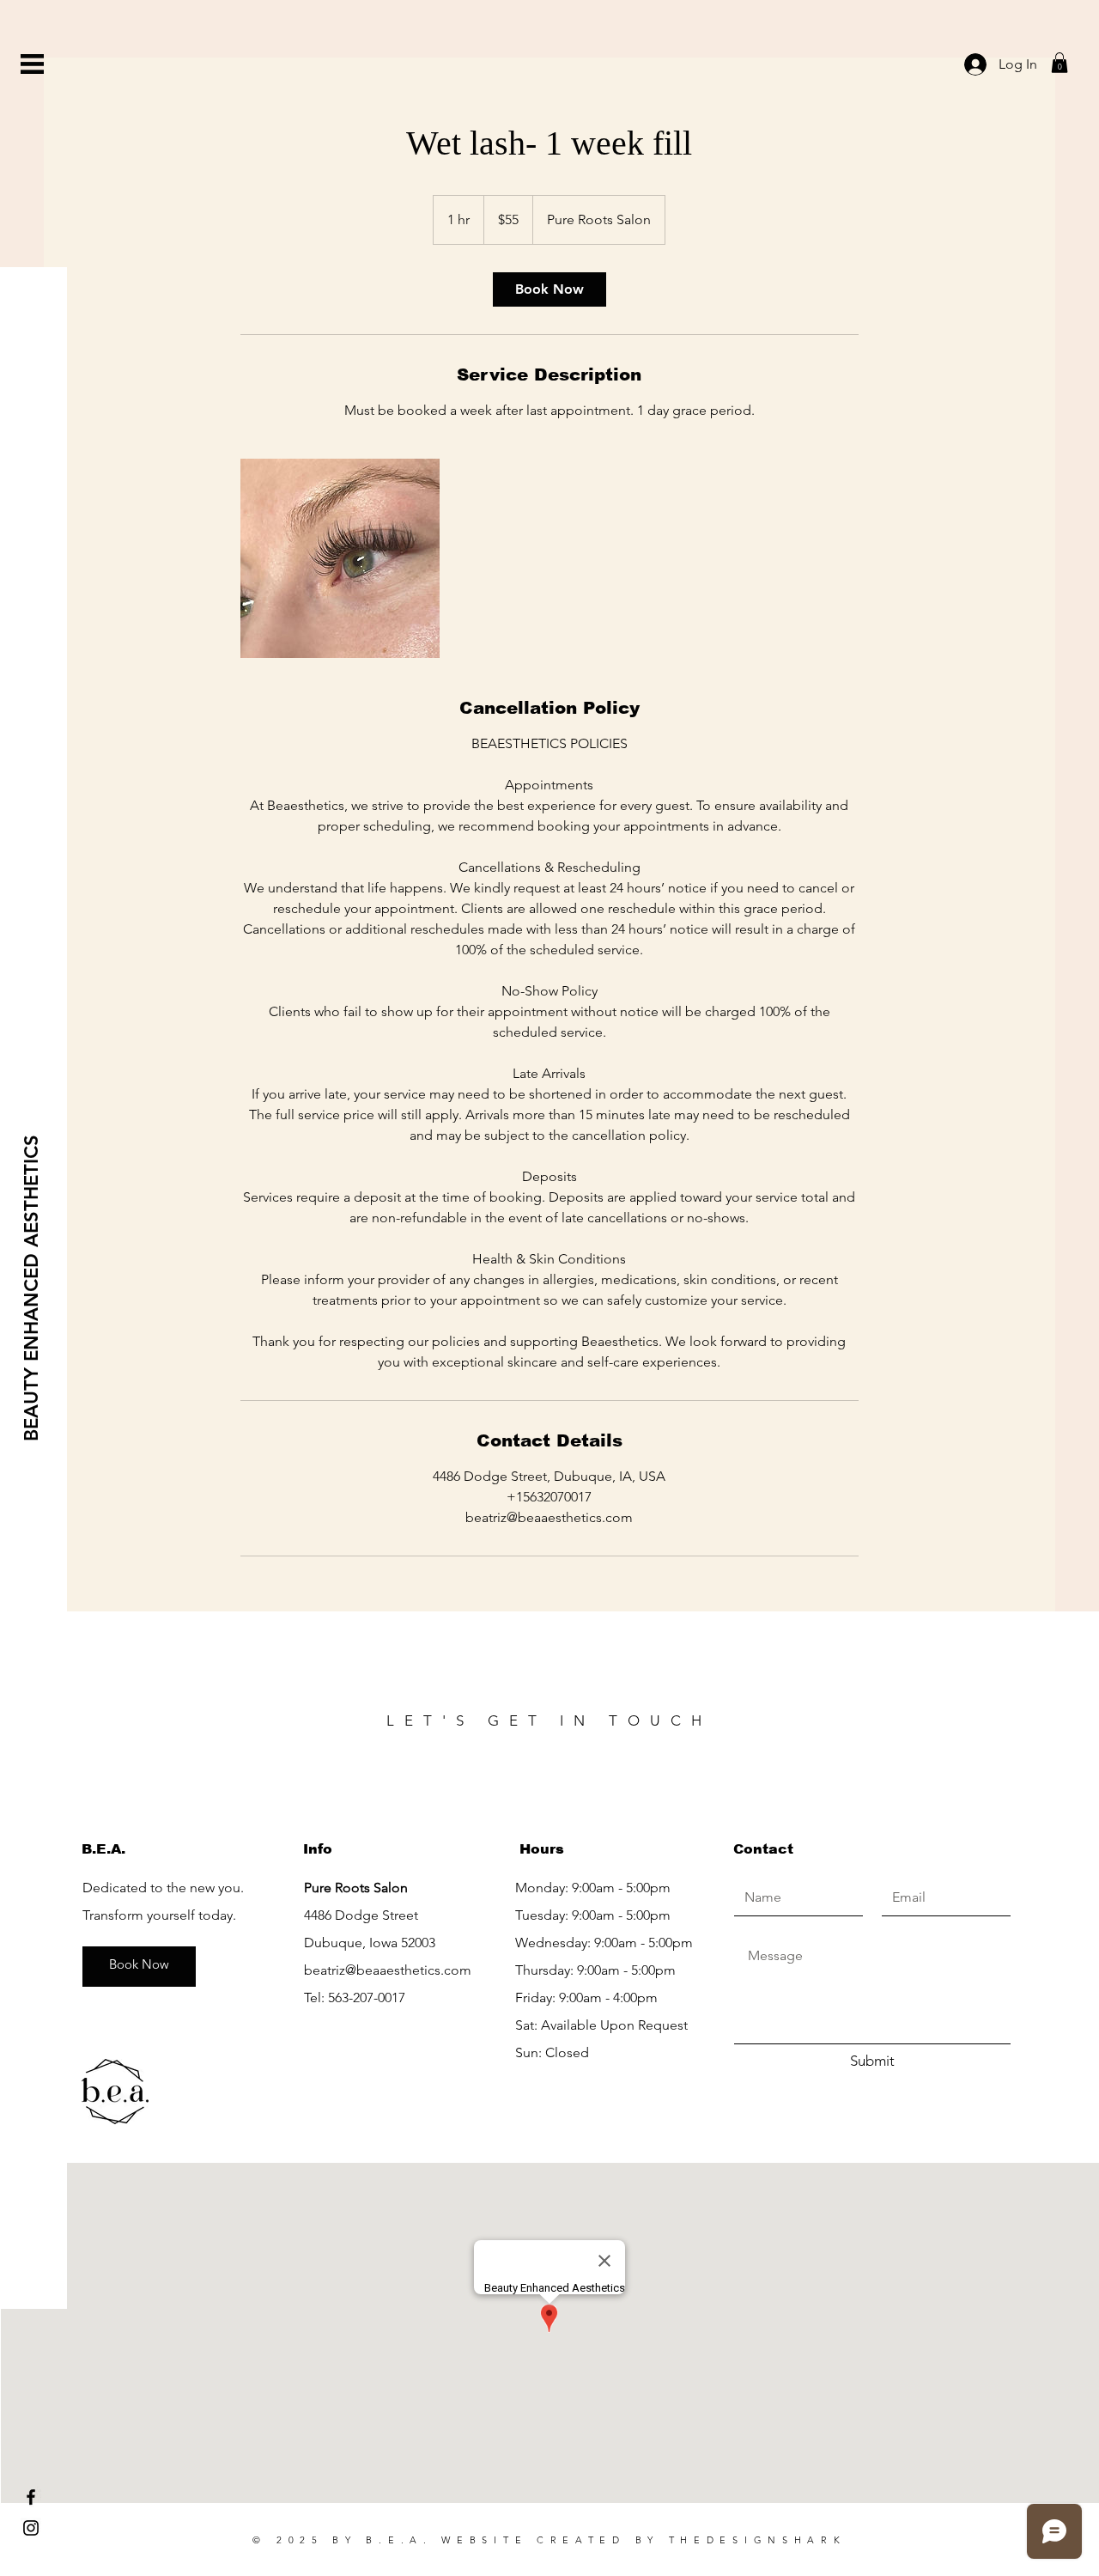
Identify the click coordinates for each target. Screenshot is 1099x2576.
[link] (549, 289)
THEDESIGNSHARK (758, 2540)
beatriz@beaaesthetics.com (388, 1970)
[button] (32, 64)
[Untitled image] (340, 558)
